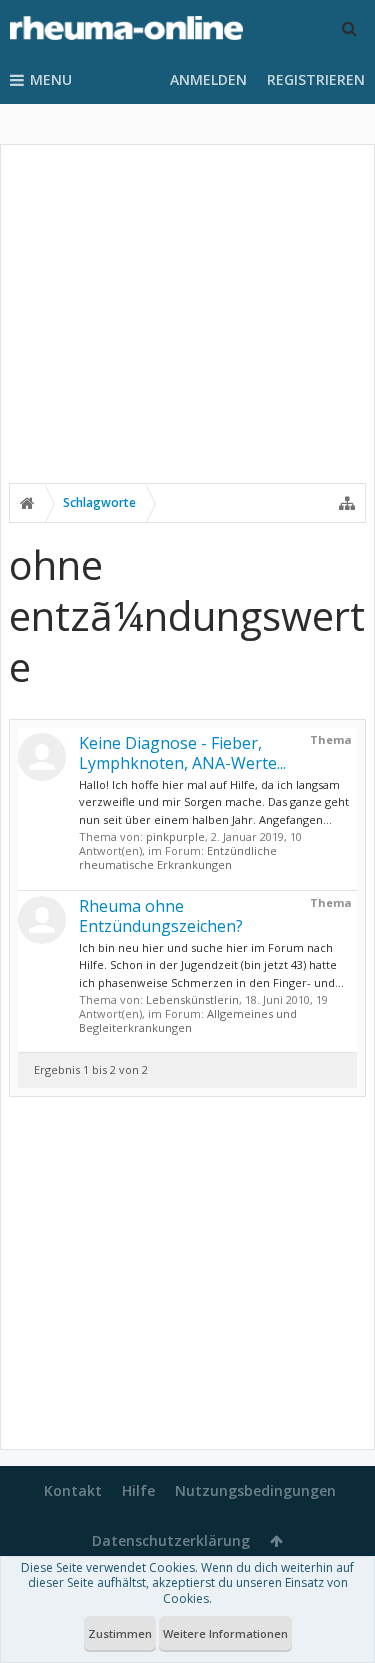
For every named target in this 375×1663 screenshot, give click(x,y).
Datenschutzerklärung (171, 1540)
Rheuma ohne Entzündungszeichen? (161, 916)
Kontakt (73, 1490)
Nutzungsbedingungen (255, 1490)
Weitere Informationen (225, 1633)
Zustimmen (120, 1633)
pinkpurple (175, 836)
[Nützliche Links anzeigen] (347, 503)
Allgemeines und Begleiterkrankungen (188, 1020)
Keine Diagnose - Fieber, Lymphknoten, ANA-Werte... (182, 753)
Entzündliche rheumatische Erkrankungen (178, 857)
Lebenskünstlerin (192, 999)
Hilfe (138, 1490)
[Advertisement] (187, 327)
